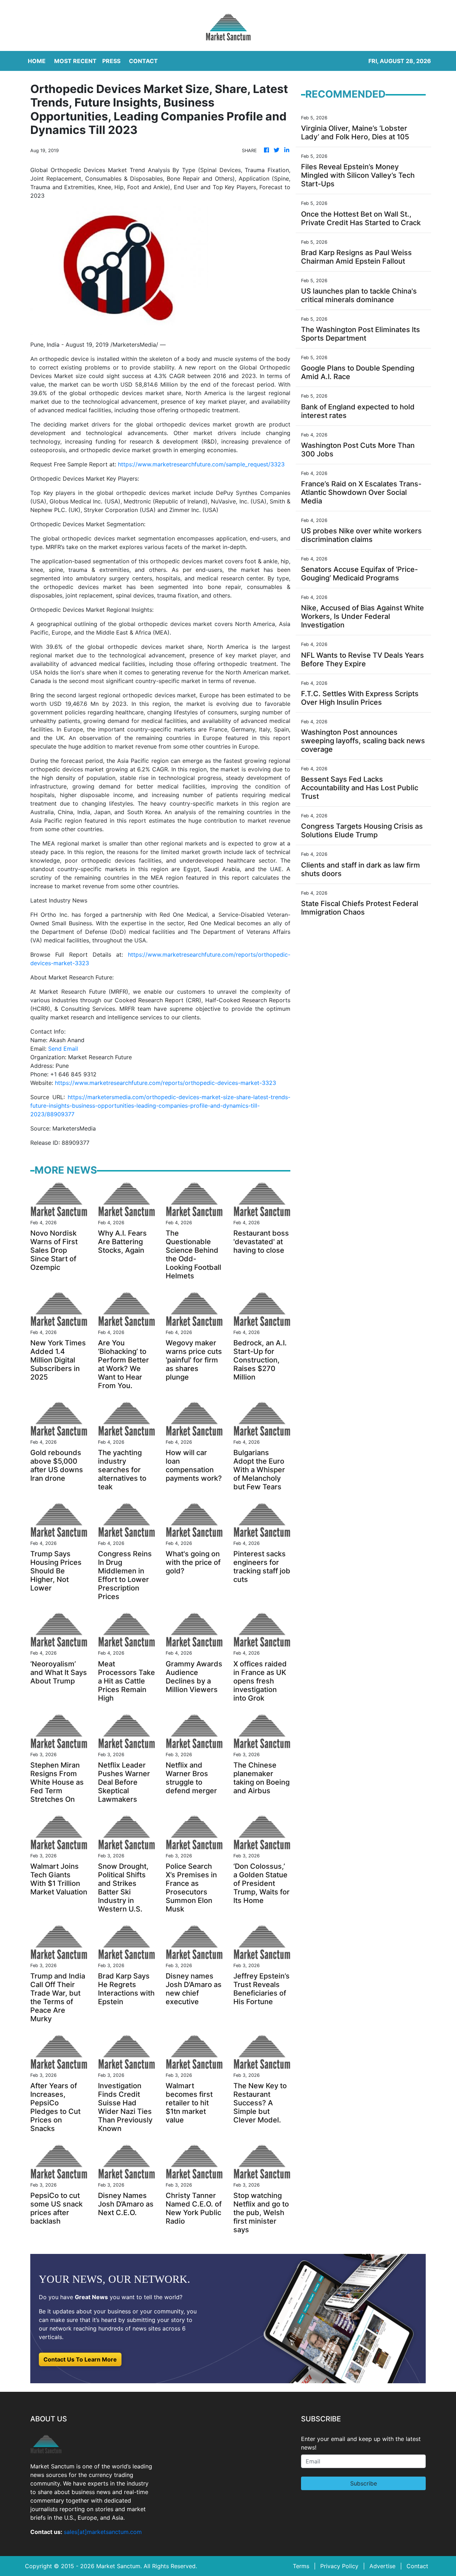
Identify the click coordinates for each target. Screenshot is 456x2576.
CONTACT (143, 61)
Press (111, 61)
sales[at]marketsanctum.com (103, 2532)
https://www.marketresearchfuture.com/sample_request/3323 (201, 464)
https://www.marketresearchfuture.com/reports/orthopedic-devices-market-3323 (165, 1083)
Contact (417, 2566)
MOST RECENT (75, 61)
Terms (301, 2566)
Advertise (382, 2566)
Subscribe (364, 2483)
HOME (37, 61)
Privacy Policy (339, 2566)
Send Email (63, 1049)
